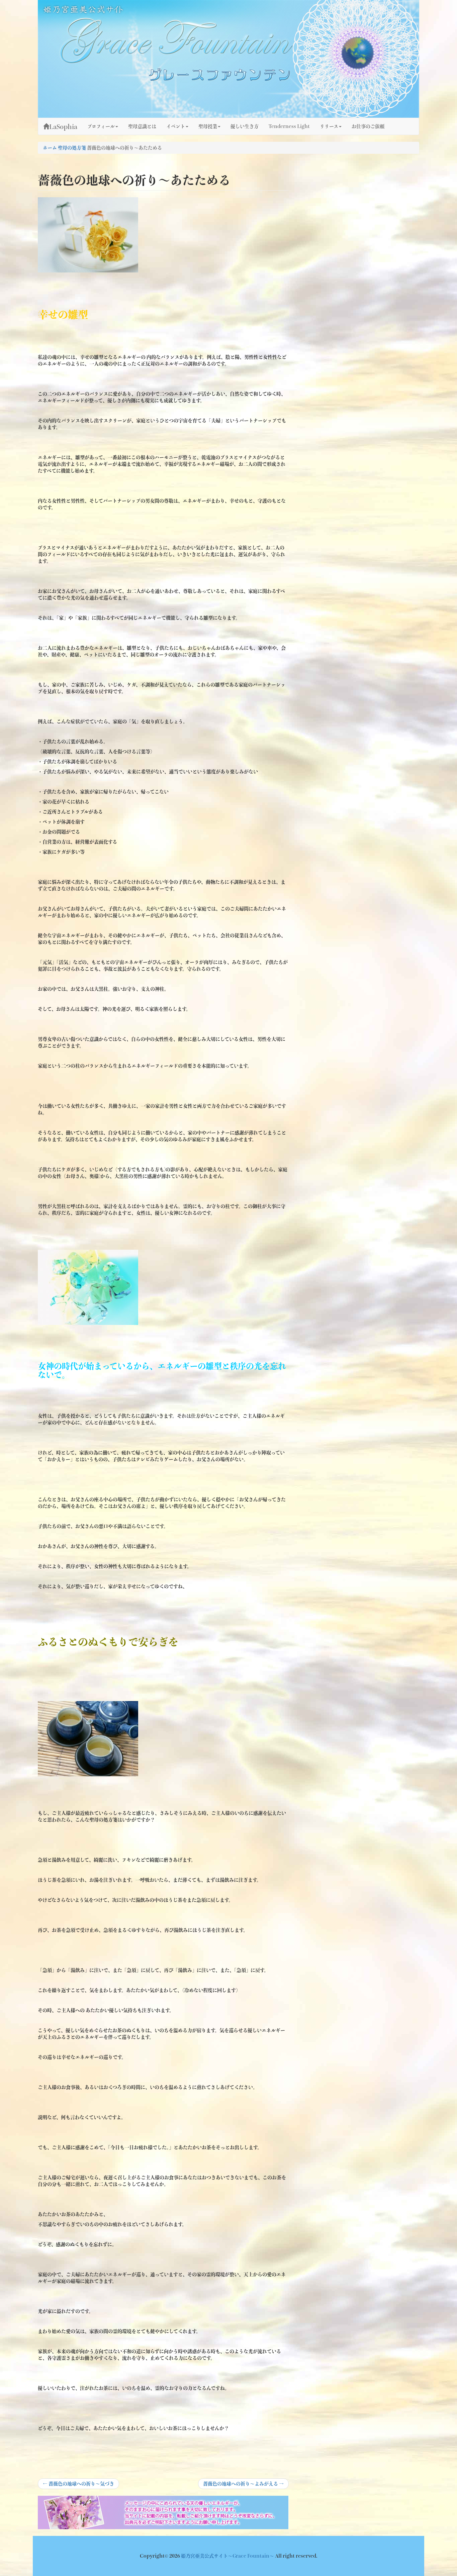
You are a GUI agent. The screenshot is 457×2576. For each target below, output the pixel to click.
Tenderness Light (289, 126)
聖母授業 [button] (208, 126)
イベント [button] (176, 126)
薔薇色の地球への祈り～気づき (78, 2485)
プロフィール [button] (101, 126)
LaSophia (63, 127)
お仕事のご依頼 (368, 126)
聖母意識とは (142, 126)
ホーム (50, 148)
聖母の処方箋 (72, 148)
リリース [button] (329, 126)
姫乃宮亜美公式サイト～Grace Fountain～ (228, 2556)
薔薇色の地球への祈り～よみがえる (243, 2485)
